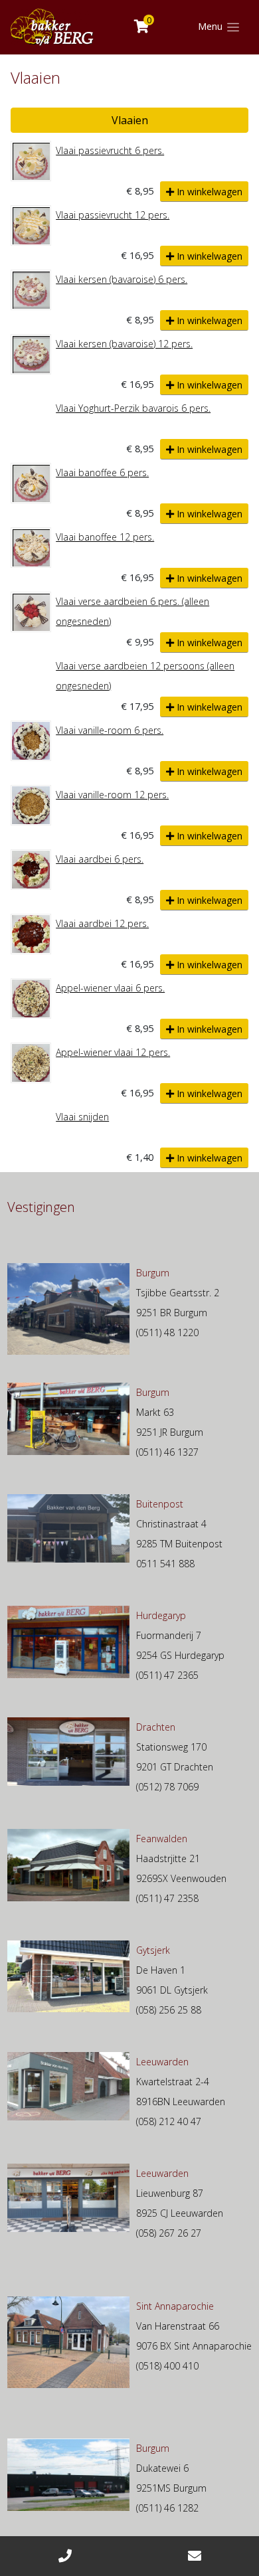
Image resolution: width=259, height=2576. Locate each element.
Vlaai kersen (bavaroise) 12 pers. (124, 344)
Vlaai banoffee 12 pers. (105, 537)
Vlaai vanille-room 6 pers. (110, 730)
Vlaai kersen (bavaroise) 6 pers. (122, 279)
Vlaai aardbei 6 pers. (100, 859)
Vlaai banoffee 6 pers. (102, 472)
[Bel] (65, 2556)
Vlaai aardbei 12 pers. (102, 923)
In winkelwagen (208, 192)
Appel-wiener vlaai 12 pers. (113, 1052)
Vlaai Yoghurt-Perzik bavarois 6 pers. (133, 408)
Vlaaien (130, 120)
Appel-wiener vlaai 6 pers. (110, 988)
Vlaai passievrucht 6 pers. (110, 150)
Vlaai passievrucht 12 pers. (113, 215)
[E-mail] (194, 2556)
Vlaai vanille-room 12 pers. (112, 795)
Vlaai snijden (82, 1117)
